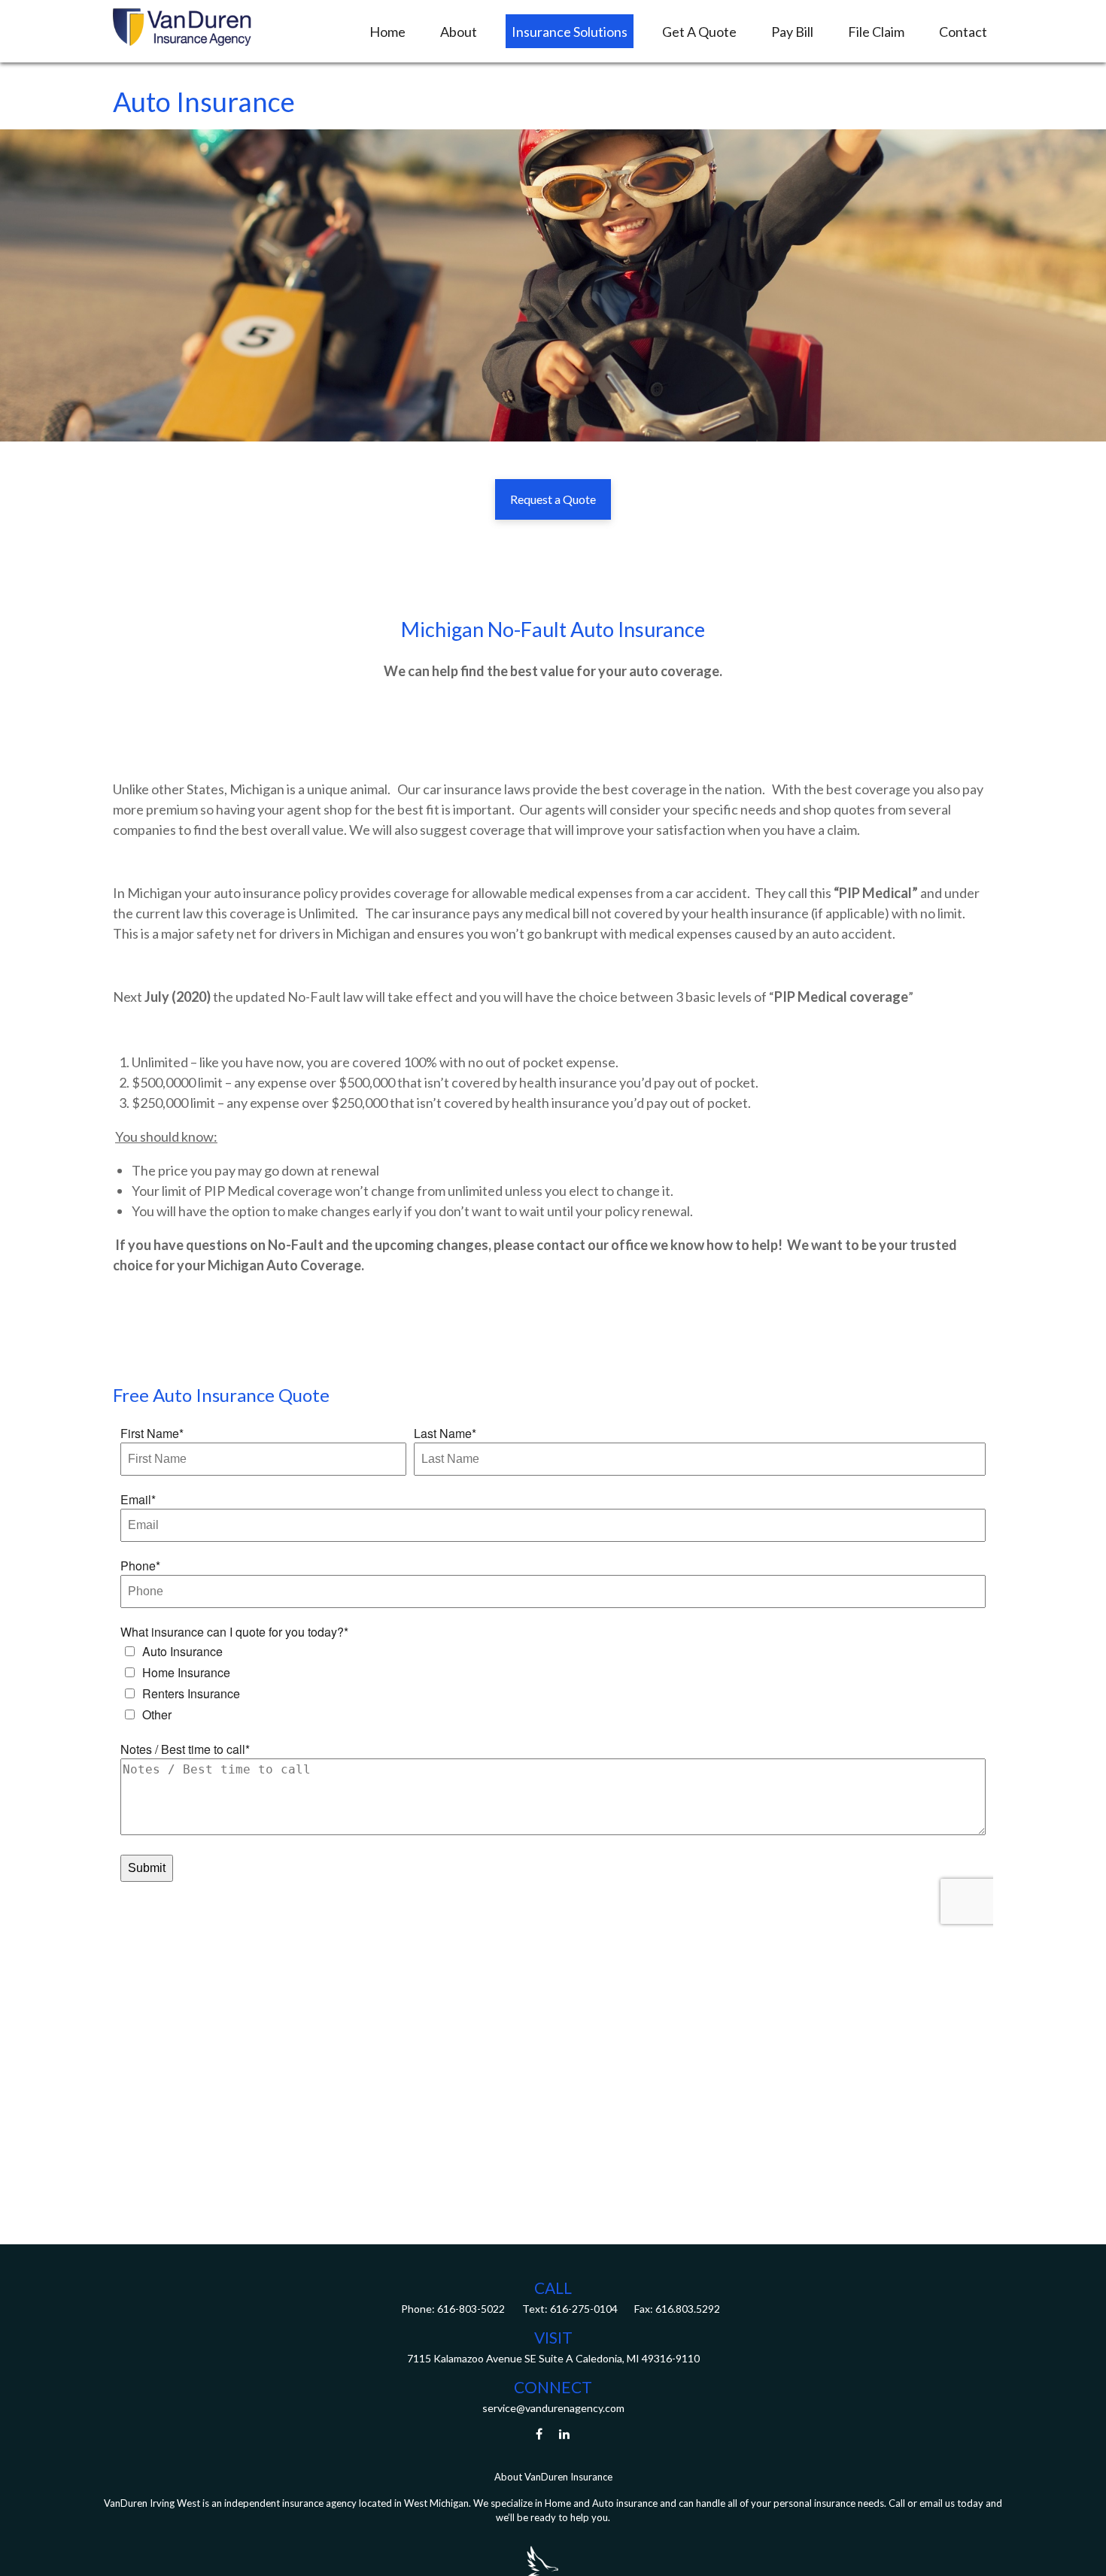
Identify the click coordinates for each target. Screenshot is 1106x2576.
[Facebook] (539, 2433)
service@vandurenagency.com (553, 2408)
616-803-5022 (470, 2309)
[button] (387, 31)
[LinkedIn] (565, 2433)
